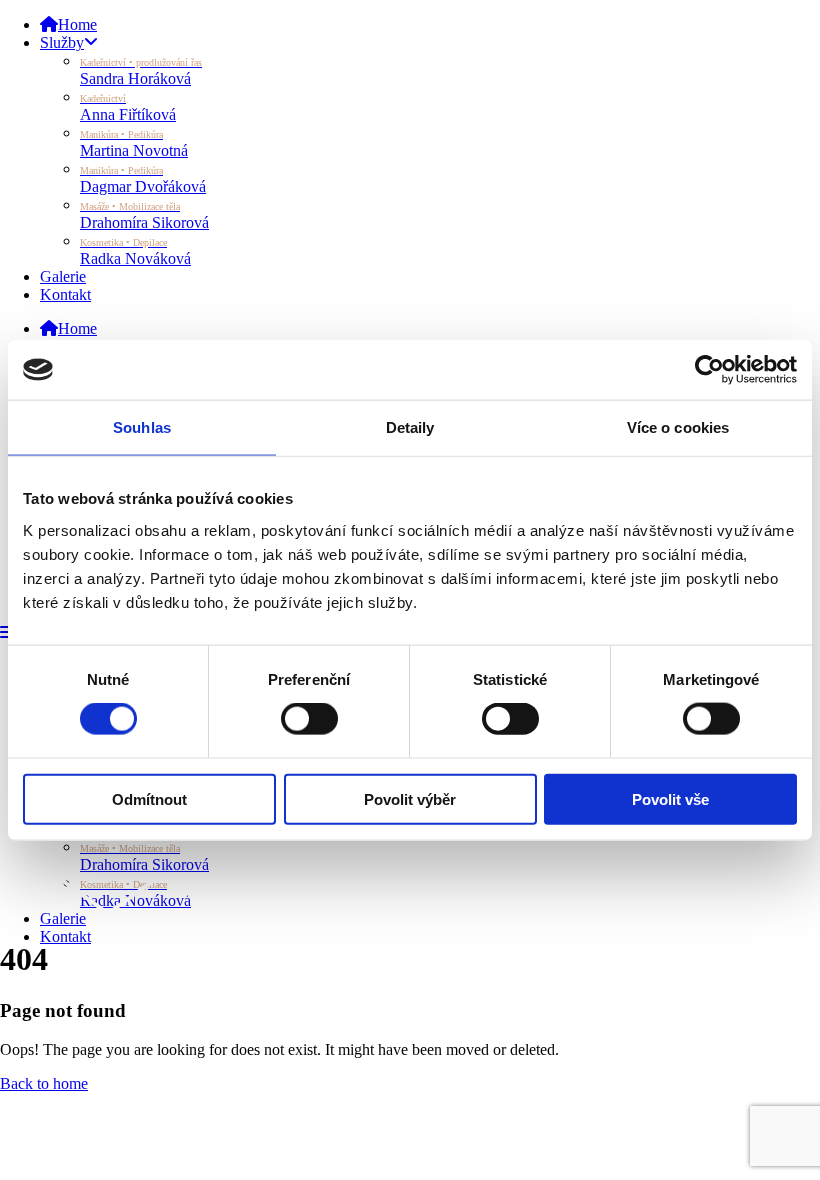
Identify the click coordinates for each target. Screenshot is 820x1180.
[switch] (309, 719)
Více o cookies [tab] (678, 427)
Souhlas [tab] (142, 427)
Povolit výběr (410, 798)
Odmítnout (149, 798)
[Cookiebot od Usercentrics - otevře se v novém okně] (709, 370)
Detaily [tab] (410, 427)
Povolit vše (670, 798)
